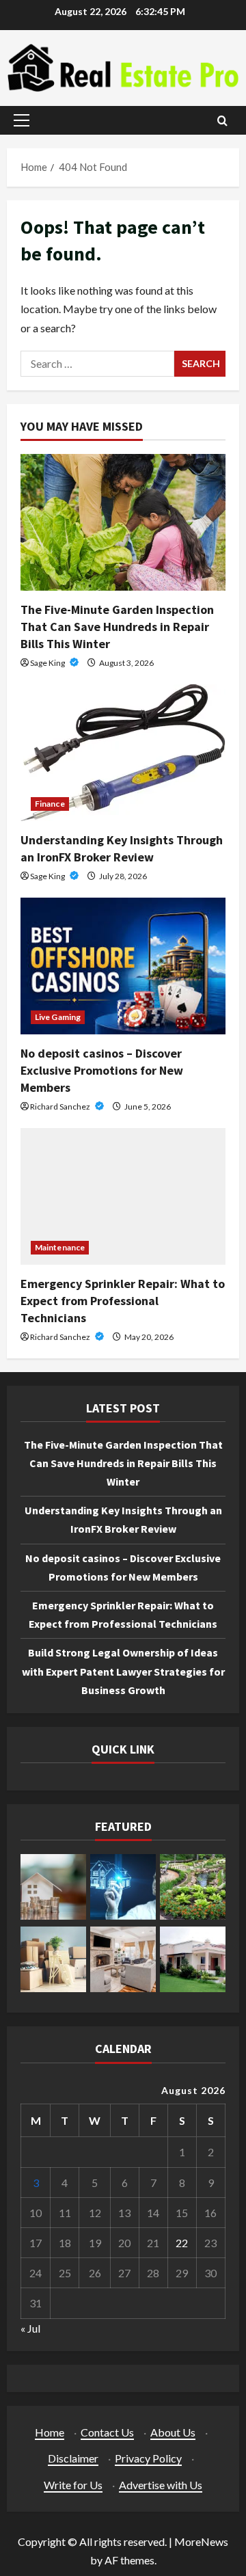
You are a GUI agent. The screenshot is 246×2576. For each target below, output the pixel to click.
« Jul (30, 2328)
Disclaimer (73, 2458)
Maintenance (60, 1247)
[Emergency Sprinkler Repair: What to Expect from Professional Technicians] (123, 1196)
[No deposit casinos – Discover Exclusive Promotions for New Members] (123, 966)
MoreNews (201, 2541)
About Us (173, 2432)
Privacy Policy (148, 2458)
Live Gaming (58, 1017)
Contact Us (107, 2432)
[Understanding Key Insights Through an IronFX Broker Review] (123, 753)
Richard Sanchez (61, 1106)
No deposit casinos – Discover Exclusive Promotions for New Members (102, 1070)
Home (50, 2432)
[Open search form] (222, 121)
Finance (50, 804)
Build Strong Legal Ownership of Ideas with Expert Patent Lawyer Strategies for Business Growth (123, 1671)
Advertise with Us (161, 2485)
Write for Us (73, 2485)
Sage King (48, 663)
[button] (22, 120)
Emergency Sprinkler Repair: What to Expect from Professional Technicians (123, 1301)
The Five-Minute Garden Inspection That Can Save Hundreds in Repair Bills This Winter (117, 627)
